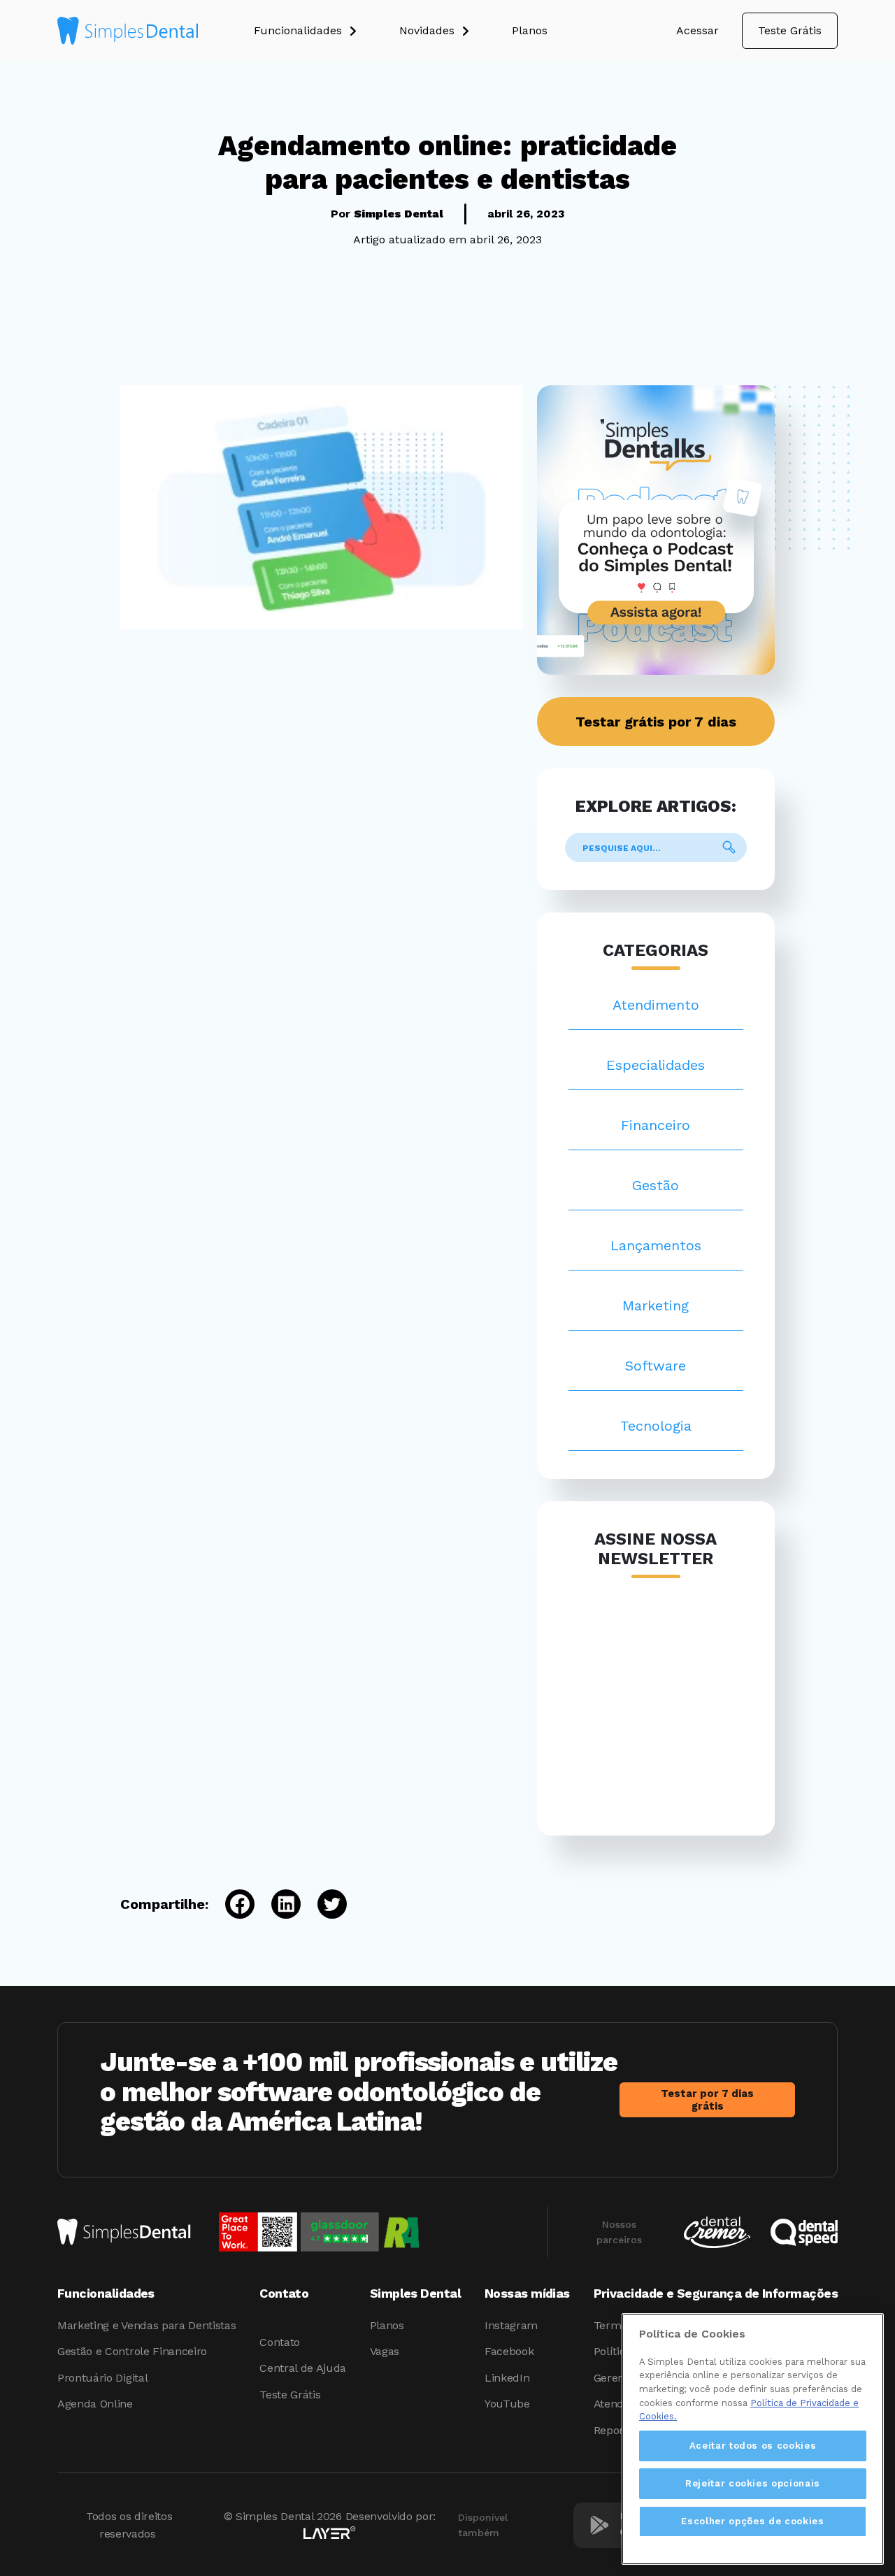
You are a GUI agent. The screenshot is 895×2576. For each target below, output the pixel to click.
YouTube (507, 2404)
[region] (753, 2439)
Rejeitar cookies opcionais (753, 2483)
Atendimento (656, 1005)
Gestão (656, 1185)
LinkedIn (507, 2378)
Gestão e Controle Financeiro (132, 2351)
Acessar (697, 30)
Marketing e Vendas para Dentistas (146, 2325)
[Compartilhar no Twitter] (324, 1904)
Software (656, 1366)
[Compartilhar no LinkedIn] (278, 1904)
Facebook (509, 2351)
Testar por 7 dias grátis (707, 2100)
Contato (280, 2342)
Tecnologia (656, 1426)
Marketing (656, 1305)
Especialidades (656, 1065)
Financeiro (656, 1125)
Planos (387, 2325)
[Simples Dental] (128, 31)
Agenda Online (95, 2404)
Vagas (385, 2351)
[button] (327, 31)
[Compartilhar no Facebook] (231, 1904)
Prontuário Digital (102, 2378)
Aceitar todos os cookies (753, 2446)
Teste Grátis (790, 30)
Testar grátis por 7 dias (656, 722)
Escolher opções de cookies (752, 2521)
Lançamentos (656, 1245)
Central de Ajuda (303, 2368)
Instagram (511, 2325)
